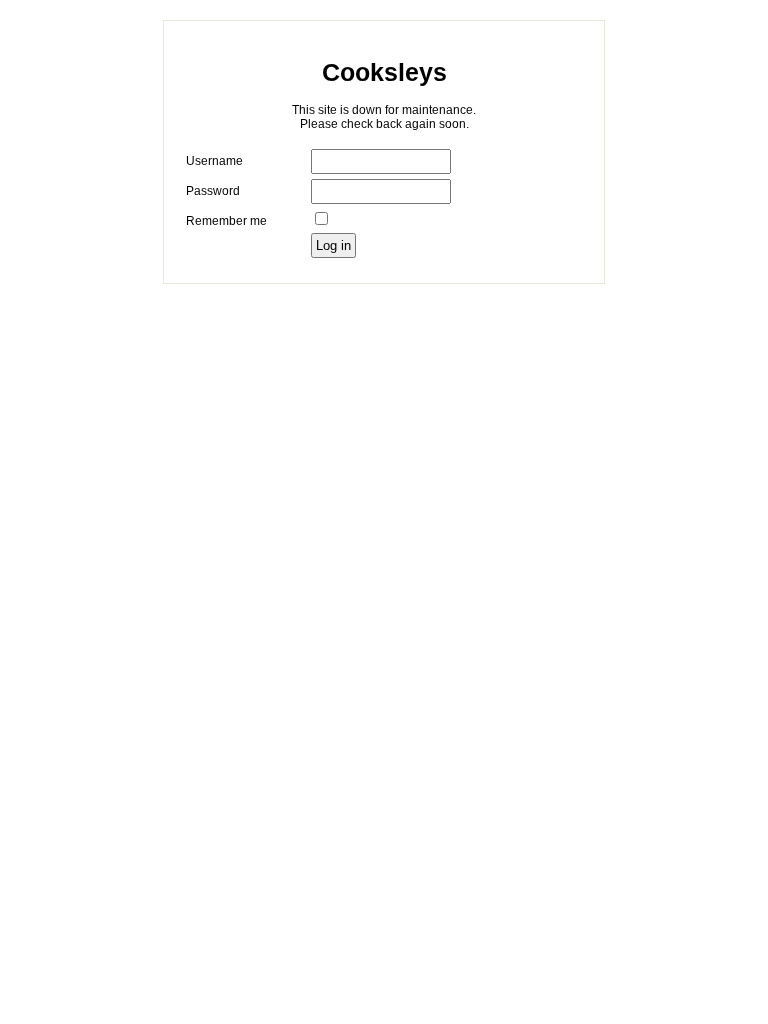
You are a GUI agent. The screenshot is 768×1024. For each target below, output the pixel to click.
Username (214, 161)
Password (213, 191)
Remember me (226, 221)
